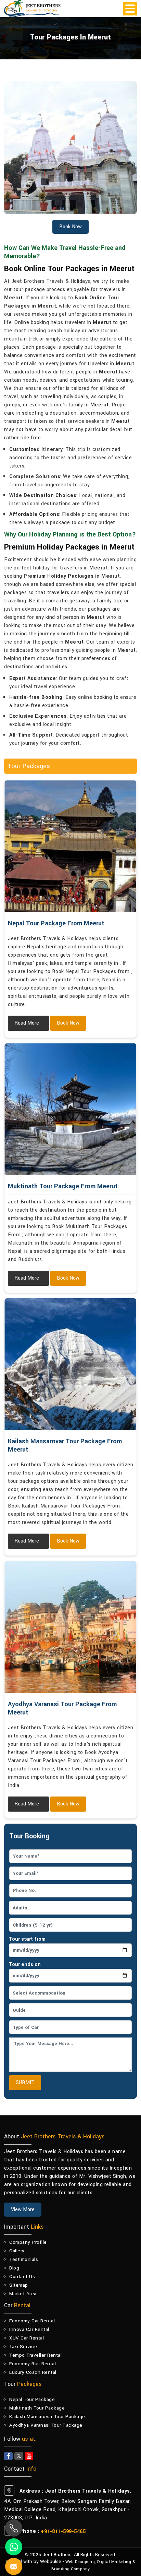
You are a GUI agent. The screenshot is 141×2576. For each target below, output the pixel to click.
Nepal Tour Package (32, 2399)
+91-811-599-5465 (63, 2532)
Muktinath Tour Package (37, 2408)
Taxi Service (23, 2347)
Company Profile (28, 2242)
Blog (14, 2268)
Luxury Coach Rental (33, 2372)
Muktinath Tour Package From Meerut (63, 1186)
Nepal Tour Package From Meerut (56, 923)
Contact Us (22, 2277)
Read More (27, 1023)
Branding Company (71, 2569)
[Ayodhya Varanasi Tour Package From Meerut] (70, 1627)
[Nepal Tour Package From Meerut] (70, 846)
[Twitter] (19, 2456)
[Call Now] (14, 2528)
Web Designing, (81, 2562)
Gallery (17, 2251)
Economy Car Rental (32, 2321)
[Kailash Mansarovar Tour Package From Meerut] (70, 1364)
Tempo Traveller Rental (35, 2355)
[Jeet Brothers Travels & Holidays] (32, 9)
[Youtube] (29, 2456)
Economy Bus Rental (33, 2364)
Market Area (23, 2294)
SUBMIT (25, 2083)
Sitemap (19, 2285)
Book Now (68, 1023)
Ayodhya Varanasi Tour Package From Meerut (62, 1708)
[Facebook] (8, 2456)
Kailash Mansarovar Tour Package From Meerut (65, 1445)
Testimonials (24, 2259)
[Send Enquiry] (7, 2558)
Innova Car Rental (29, 2329)
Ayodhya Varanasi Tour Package (46, 2425)
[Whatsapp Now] (14, 2547)
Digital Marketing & (116, 2562)
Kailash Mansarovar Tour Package (47, 2417)
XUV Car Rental (27, 2338)
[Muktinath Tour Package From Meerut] (70, 1109)
